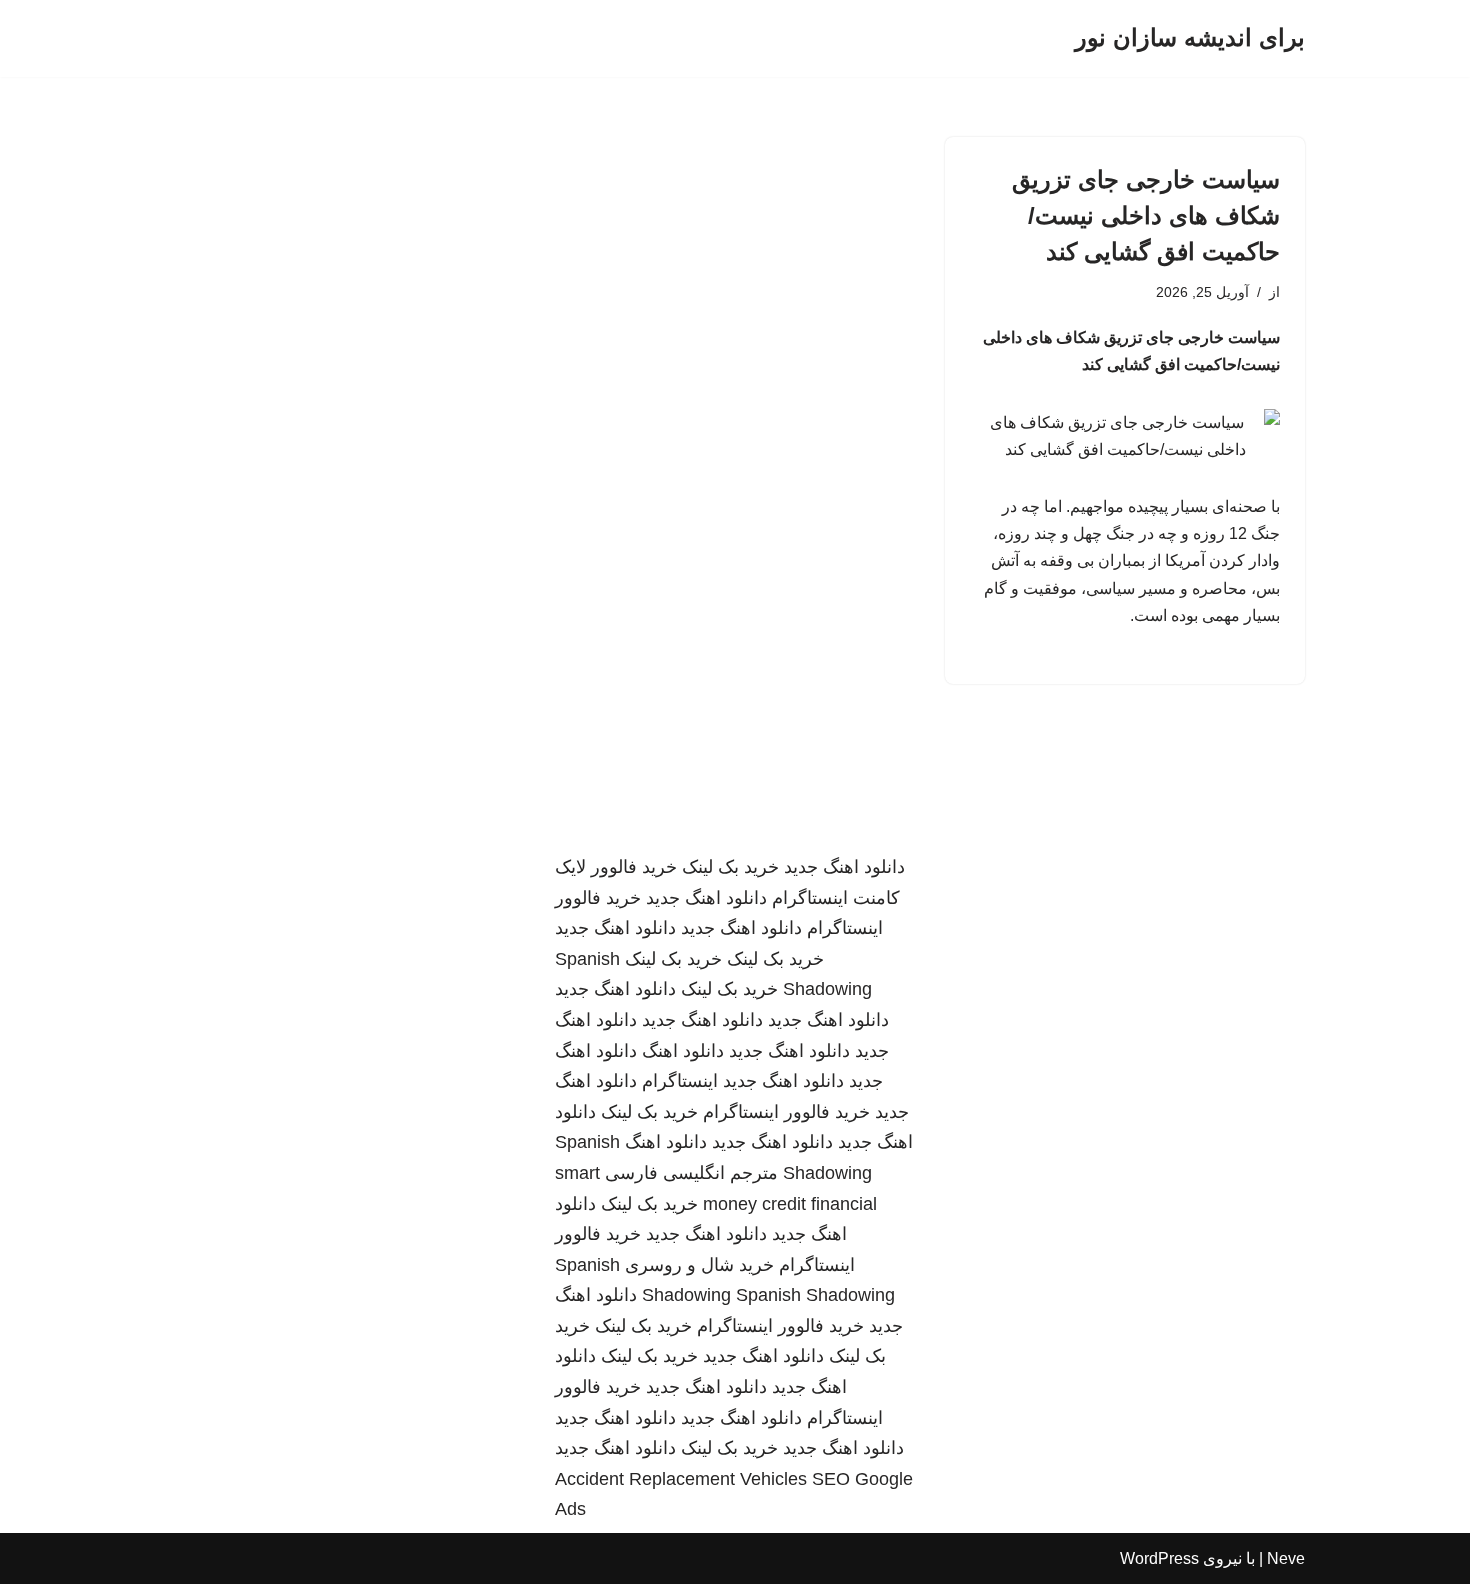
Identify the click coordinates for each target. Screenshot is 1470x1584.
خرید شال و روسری (699, 1265)
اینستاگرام (680, 1081)
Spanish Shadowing (815, 1295)
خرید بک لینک (730, 867)
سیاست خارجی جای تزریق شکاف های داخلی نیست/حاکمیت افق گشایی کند (1146, 215)
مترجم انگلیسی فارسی (691, 1173)
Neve (1286, 1558)
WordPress (1159, 1558)
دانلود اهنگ (683, 1051)
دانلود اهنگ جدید (844, 867)
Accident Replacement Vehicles (681, 1479)
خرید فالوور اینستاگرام (786, 1112)
